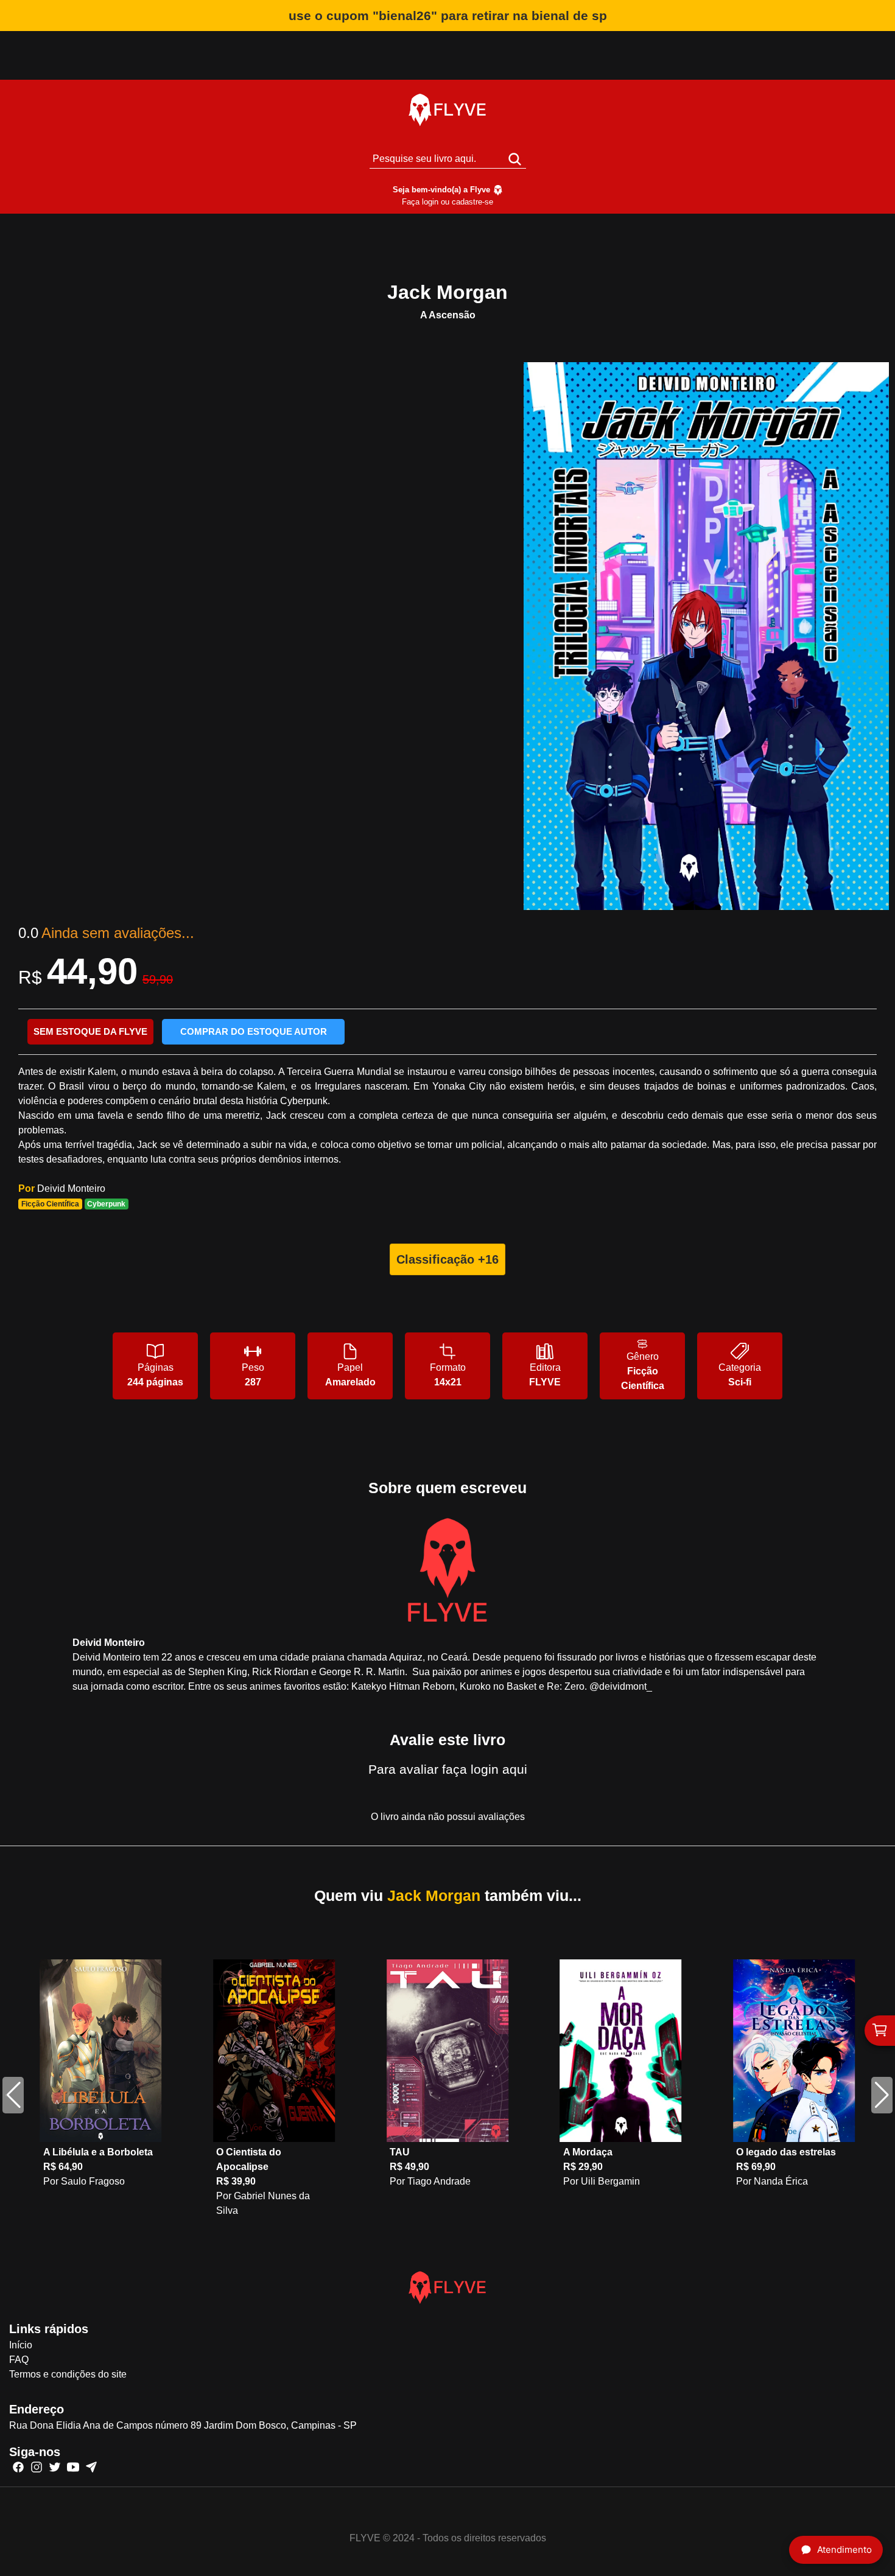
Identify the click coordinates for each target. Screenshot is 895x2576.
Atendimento (844, 2550)
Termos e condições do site (68, 2374)
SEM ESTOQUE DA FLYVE (90, 1031)
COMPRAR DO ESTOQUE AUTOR (254, 1031)
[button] (882, 2095)
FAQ (19, 2360)
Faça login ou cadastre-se (447, 202)
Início (21, 2345)
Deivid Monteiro (71, 1188)
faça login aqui (485, 1769)
